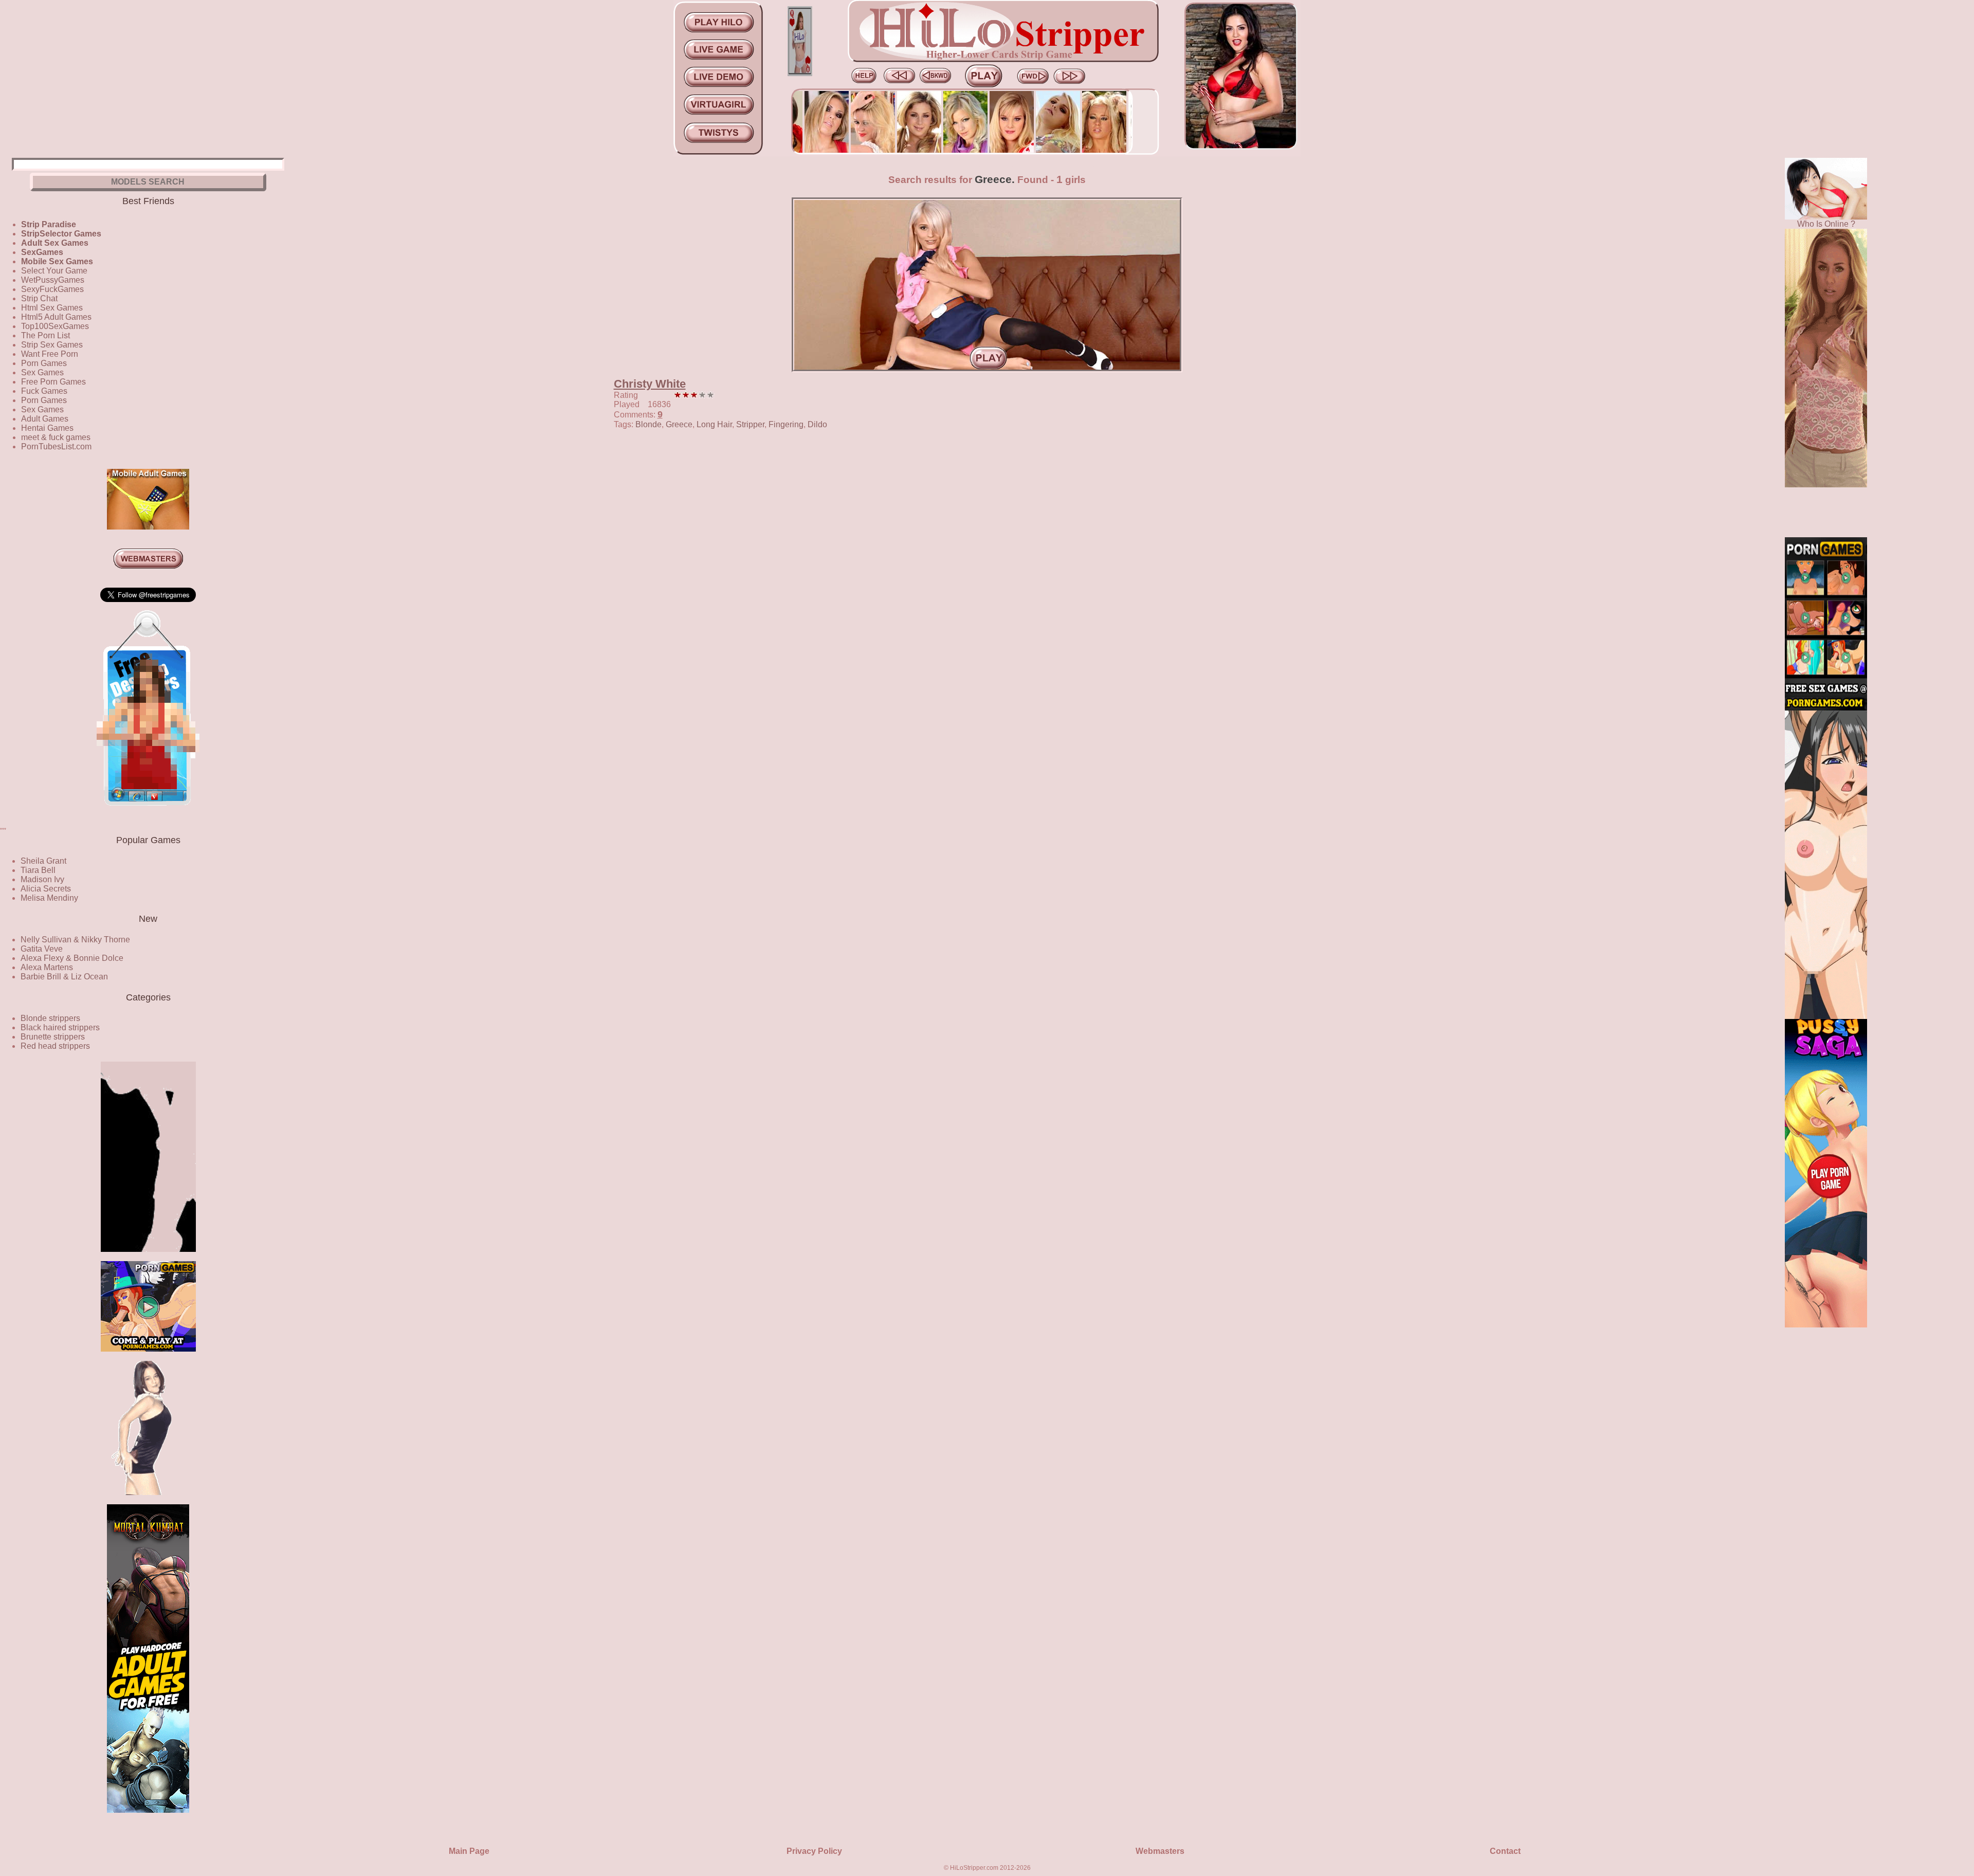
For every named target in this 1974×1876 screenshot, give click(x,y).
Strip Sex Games (52, 345)
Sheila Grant (43, 861)
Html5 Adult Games (56, 317)
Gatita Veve (42, 949)
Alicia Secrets (46, 889)
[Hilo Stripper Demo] (148, 1249)
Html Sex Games (52, 308)
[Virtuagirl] (148, 813)
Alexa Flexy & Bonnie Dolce (72, 958)
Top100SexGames (55, 326)
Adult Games (45, 419)
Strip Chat (39, 298)
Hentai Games (47, 428)
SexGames (42, 252)
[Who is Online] (1826, 217)
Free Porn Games (53, 382)
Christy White (650, 384)
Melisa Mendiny (49, 898)
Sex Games (42, 372)
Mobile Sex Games (57, 261)
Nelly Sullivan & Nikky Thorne (75, 940)
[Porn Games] (1826, 708)
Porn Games (44, 363)
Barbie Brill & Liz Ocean (64, 977)
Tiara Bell (38, 870)
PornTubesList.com (56, 447)
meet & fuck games (56, 437)
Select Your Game (54, 271)
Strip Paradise (49, 224)
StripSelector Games (61, 234)
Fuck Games (44, 391)
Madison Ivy (42, 879)
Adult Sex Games (55, 243)
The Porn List (45, 335)
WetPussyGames (53, 280)
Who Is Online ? (1826, 224)
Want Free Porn (50, 354)
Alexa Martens (47, 967)
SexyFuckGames (52, 289)
